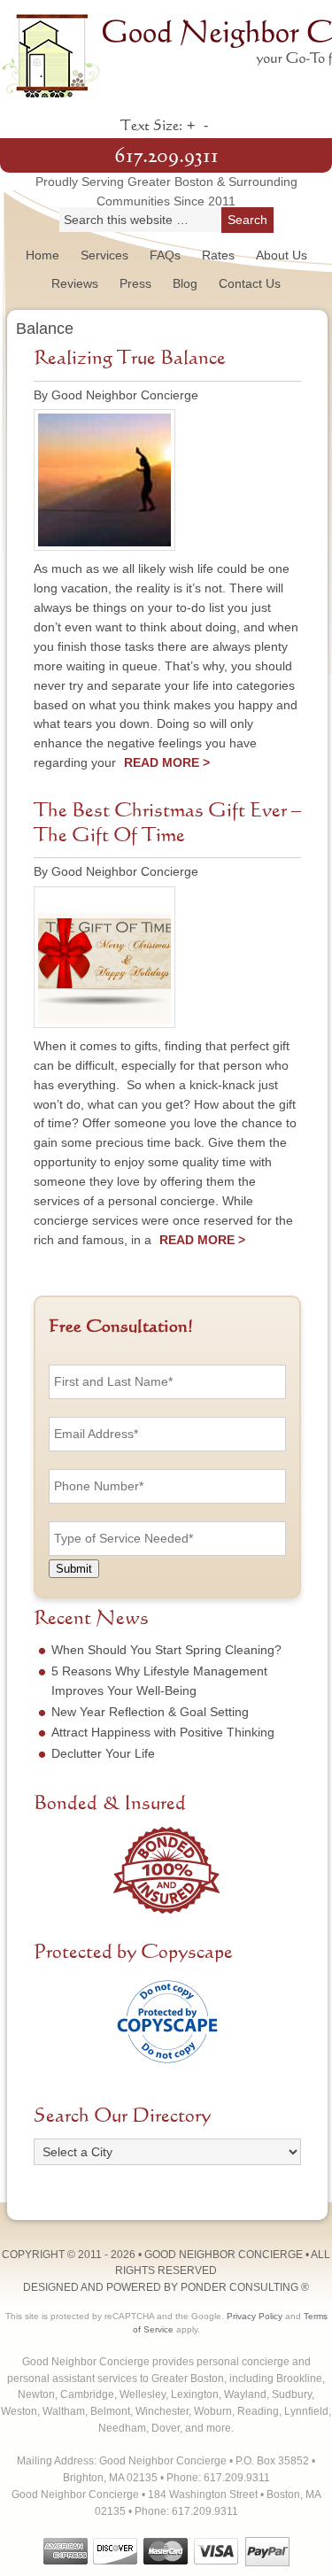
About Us (282, 255)
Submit (74, 1569)
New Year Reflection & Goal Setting (150, 1712)
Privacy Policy (255, 2316)
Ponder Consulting (239, 2287)
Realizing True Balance (130, 359)
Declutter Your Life (103, 1753)
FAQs (165, 255)
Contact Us (250, 283)
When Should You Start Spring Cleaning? (166, 1650)
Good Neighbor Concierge (166, 53)
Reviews (75, 283)
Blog (185, 283)
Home (42, 255)
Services (104, 255)
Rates (218, 255)
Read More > (167, 762)
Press (135, 283)
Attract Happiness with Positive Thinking (163, 1732)
